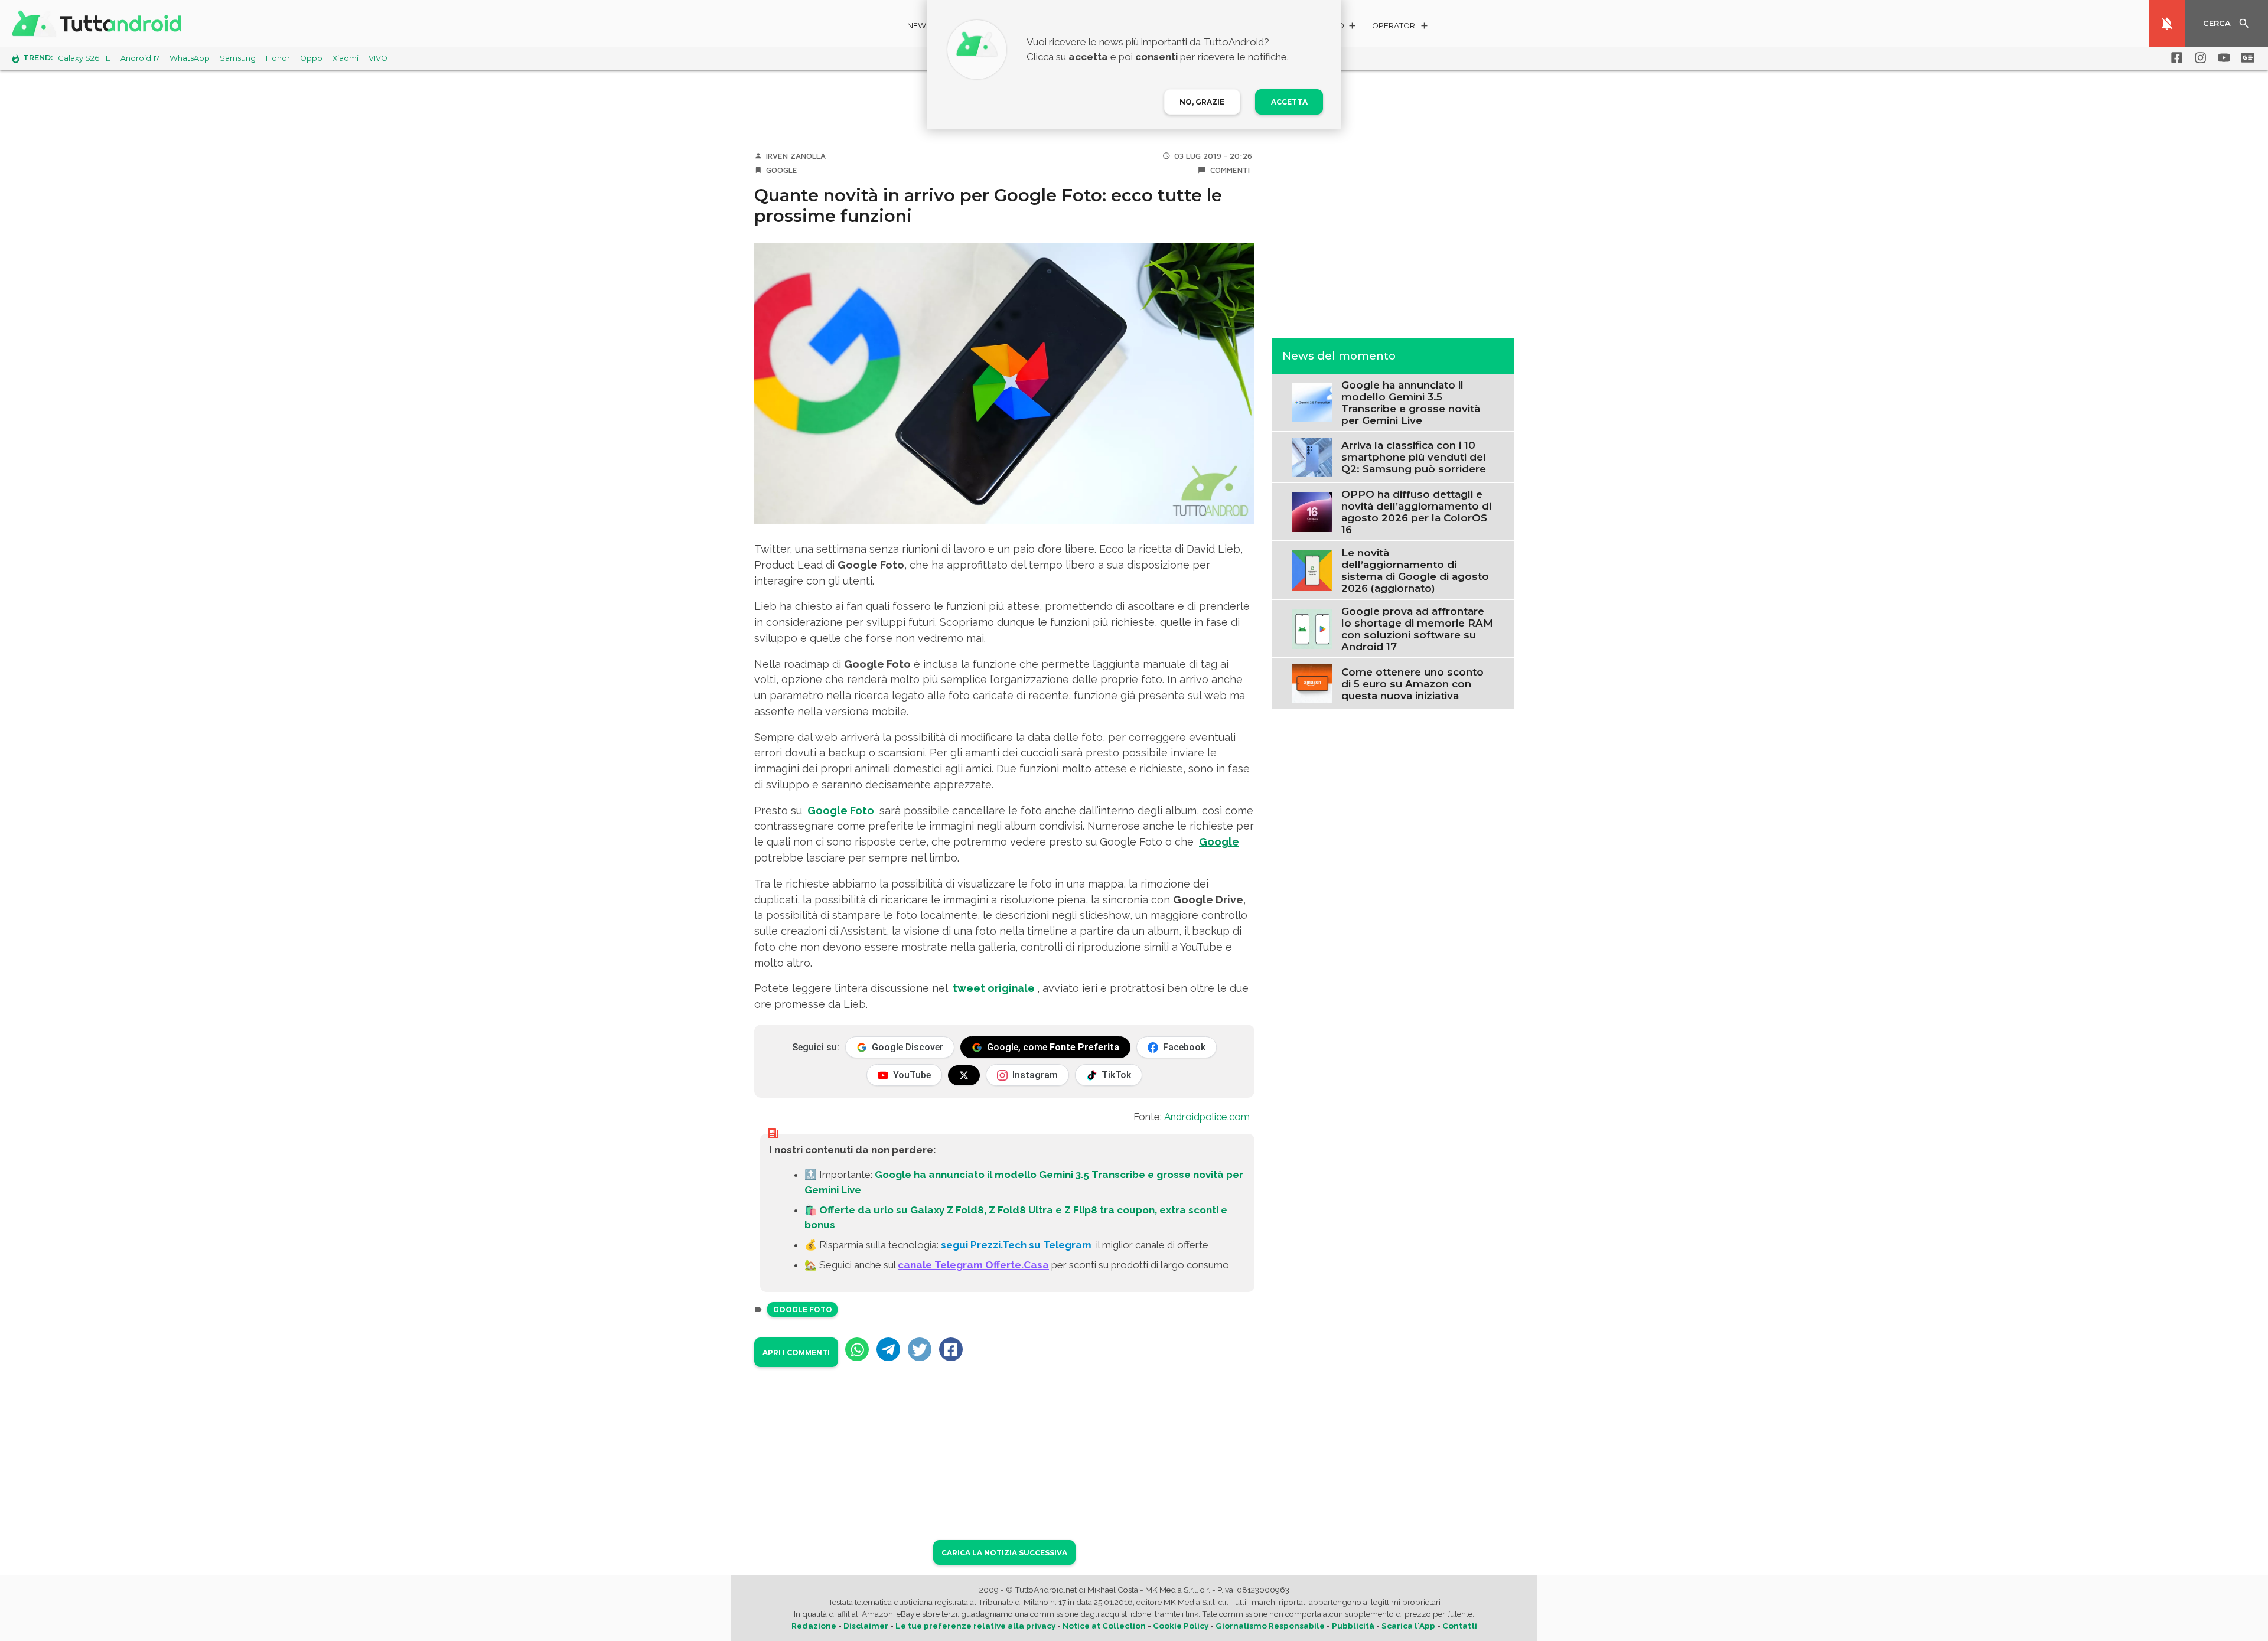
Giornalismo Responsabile (1270, 1626)
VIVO (378, 58)
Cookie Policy (1181, 1626)
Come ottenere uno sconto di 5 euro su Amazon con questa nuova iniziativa (1412, 683)
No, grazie (1202, 102)
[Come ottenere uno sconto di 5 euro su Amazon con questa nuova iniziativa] (1312, 683)
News (919, 26)
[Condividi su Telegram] (888, 1349)
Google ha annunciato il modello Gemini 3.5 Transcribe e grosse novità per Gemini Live (1411, 402)
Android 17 (140, 58)
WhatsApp (190, 58)
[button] (1401, 27)
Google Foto (841, 810)
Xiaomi (346, 58)
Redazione (814, 1626)
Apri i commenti (796, 1353)
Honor (278, 58)
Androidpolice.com (1207, 1117)
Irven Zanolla (796, 156)
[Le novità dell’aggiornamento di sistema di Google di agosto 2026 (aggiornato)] (1312, 569)
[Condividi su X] (920, 1349)
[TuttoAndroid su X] (964, 1075)
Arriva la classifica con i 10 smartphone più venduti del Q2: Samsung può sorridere (1414, 457)
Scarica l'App (1408, 1626)
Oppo (311, 58)
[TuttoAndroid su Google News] (2246, 58)
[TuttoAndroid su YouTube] (2222, 58)
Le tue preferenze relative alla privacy (975, 1626)
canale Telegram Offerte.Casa (973, 1265)
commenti (1230, 170)
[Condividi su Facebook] (951, 1349)
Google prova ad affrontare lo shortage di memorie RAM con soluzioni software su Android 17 (1417, 628)
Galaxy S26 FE (84, 58)
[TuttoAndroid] (99, 24)
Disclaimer (866, 1626)
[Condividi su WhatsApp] (857, 1349)
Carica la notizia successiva (1004, 1553)
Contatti (1460, 1626)
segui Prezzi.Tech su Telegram (1016, 1245)
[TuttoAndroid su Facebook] (2175, 58)
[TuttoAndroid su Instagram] (2198, 58)
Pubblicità (1353, 1626)
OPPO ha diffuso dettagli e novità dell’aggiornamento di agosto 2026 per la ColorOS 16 (1416, 511)
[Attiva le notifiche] (2167, 24)
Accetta (1289, 102)
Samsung (238, 58)
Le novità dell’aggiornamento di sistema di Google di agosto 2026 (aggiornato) (1415, 570)
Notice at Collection (1104, 1626)
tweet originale (994, 988)
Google (782, 170)
